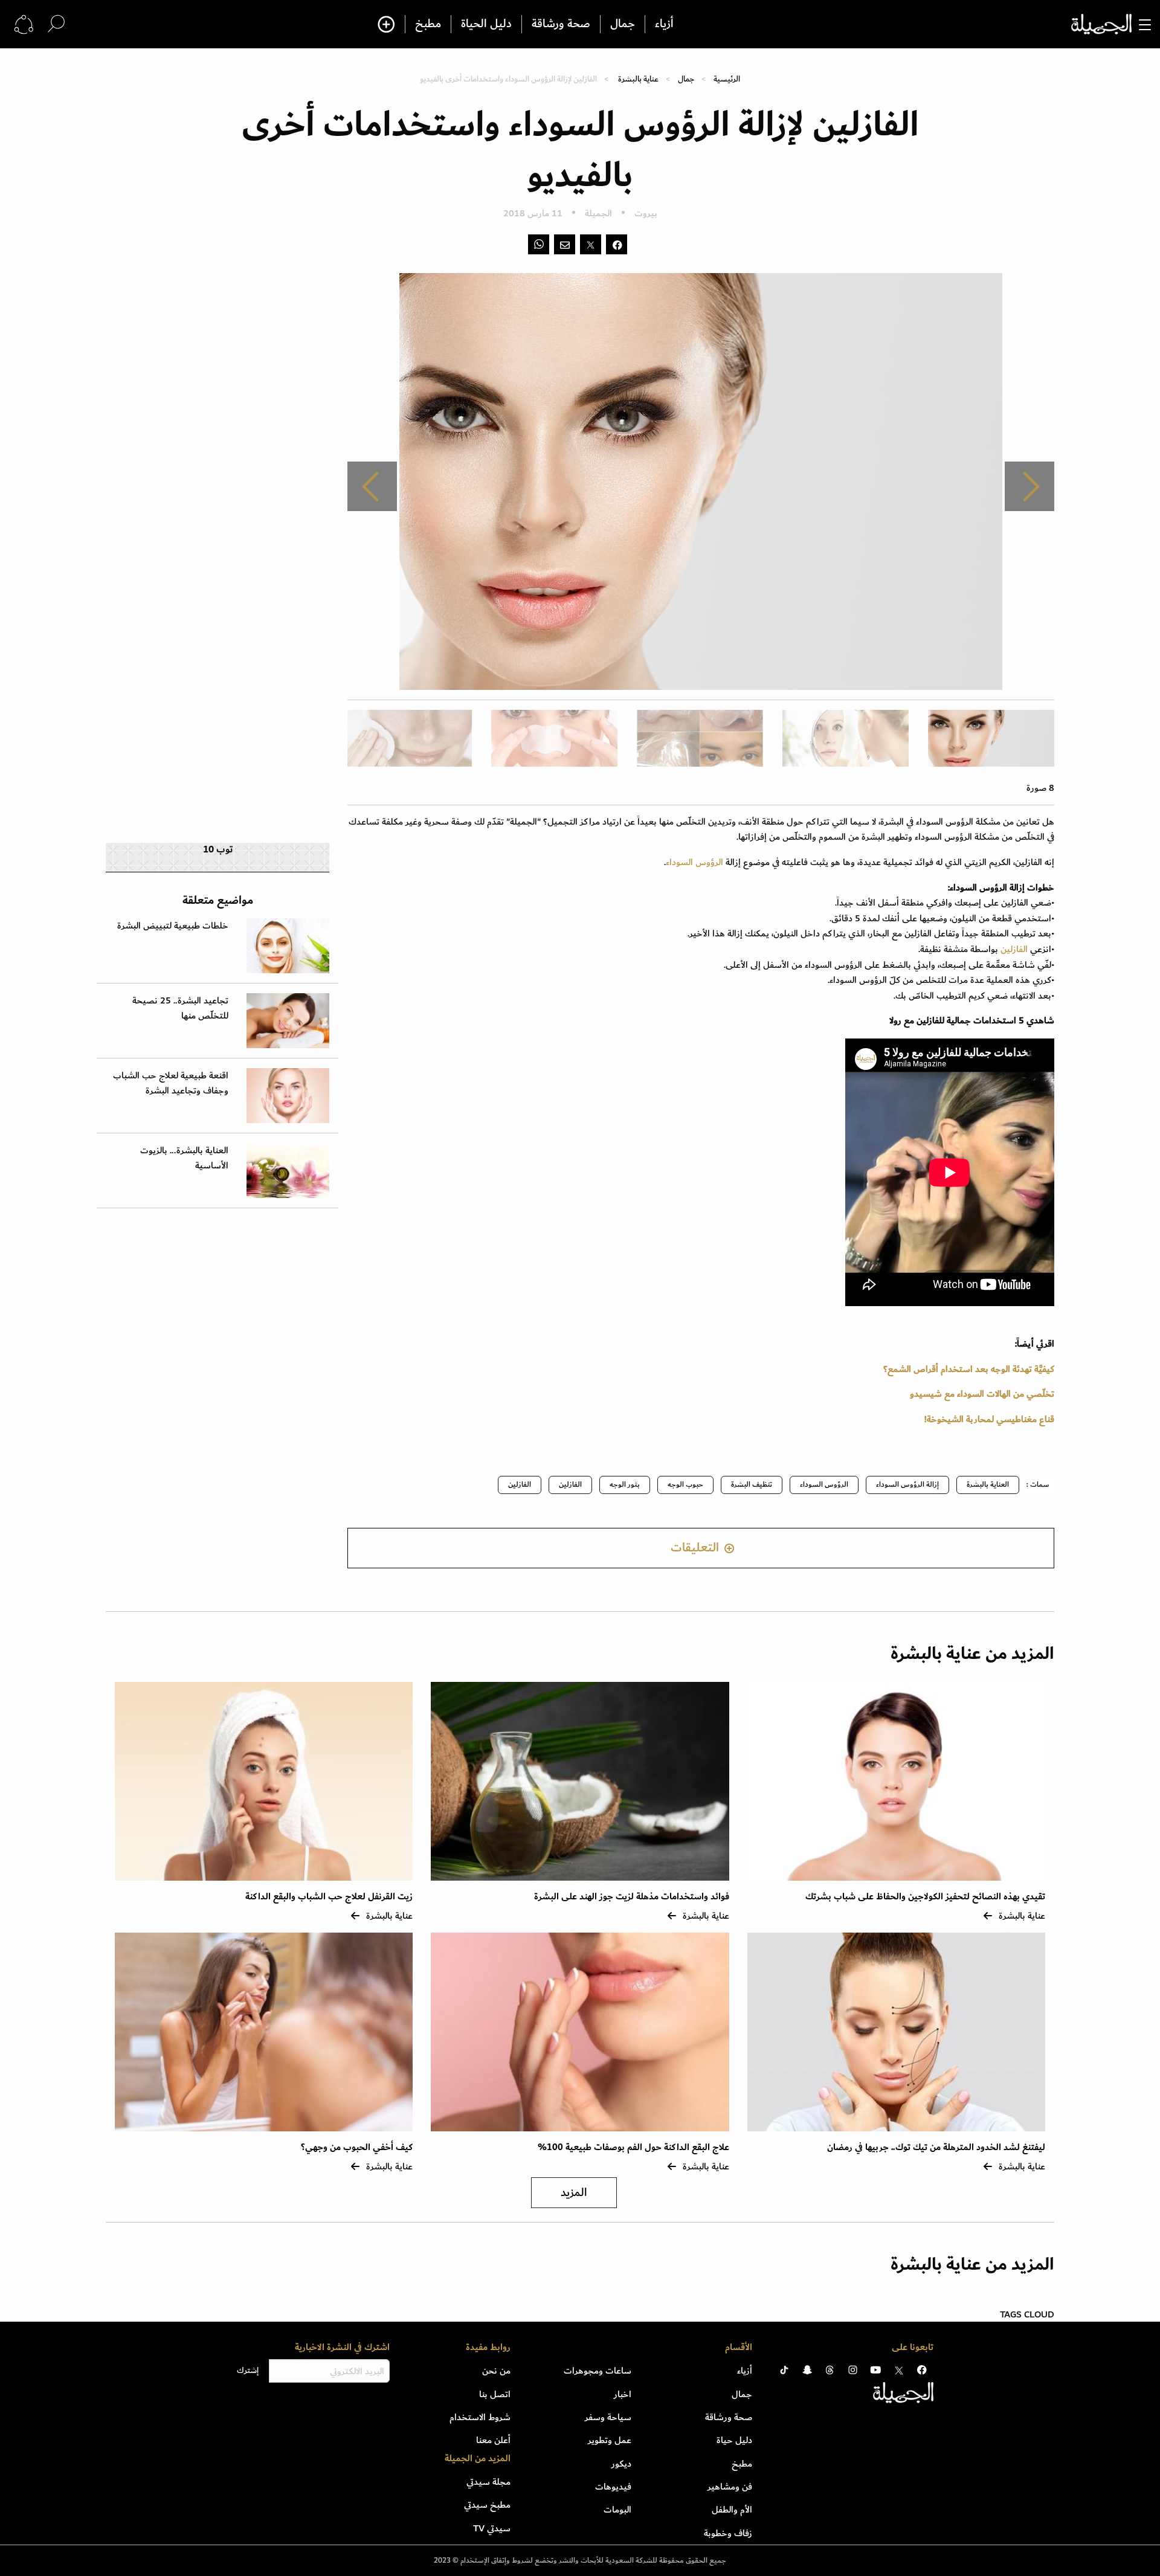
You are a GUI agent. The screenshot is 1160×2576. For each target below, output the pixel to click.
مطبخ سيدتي (487, 2505)
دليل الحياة (486, 24)
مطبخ (428, 24)
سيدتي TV (492, 2528)
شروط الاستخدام (480, 2417)
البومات (617, 2510)
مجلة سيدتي (488, 2482)
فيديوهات (613, 2487)
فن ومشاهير (730, 2487)
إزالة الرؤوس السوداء (907, 1485)
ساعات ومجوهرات (598, 2371)
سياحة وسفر (608, 2417)
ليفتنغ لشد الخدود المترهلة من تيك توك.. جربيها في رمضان (935, 2147)
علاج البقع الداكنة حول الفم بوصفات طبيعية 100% (633, 2147)
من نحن (496, 2371)
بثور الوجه (625, 1485)
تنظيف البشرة (752, 1485)
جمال (623, 24)
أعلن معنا (493, 2440)
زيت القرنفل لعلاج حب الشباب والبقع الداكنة (329, 1897)
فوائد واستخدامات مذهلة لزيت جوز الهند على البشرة (632, 1897)
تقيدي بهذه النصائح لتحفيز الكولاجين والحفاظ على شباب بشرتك (925, 1897)
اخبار (623, 2394)
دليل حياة (734, 2440)
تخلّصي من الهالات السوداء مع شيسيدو (982, 1394)
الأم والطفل (732, 2510)
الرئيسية (727, 79)
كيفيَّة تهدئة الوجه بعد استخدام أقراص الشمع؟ (969, 1369)
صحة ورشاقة (561, 24)
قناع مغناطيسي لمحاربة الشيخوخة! (989, 1419)
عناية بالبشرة (638, 79)
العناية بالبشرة (988, 1485)
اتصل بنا (495, 2394)
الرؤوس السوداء (694, 862)
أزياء (664, 24)
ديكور (621, 2464)
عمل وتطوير (610, 2440)
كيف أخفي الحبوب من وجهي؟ (357, 2147)
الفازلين (1013, 949)
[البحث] (56, 24)
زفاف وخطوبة (728, 2533)
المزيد (574, 2193)
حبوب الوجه (685, 1485)
